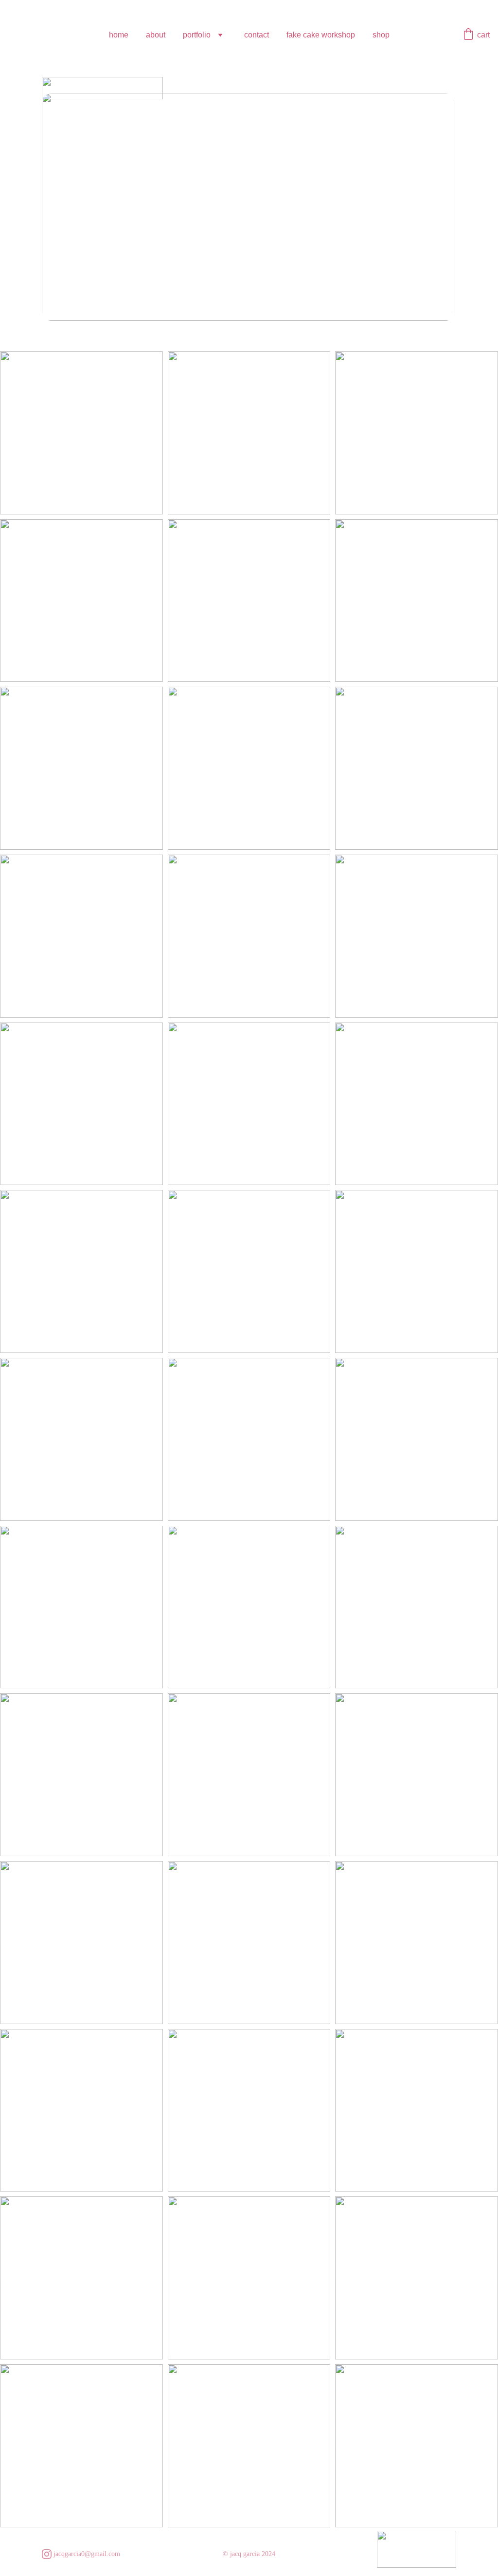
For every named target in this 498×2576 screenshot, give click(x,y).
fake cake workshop (321, 35)
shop (381, 35)
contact (257, 35)
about (156, 35)
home (119, 35)
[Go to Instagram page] (47, 2554)
